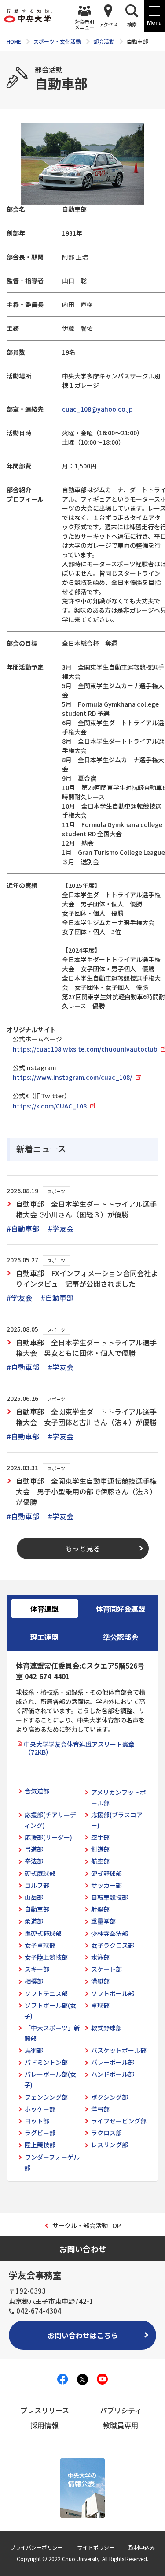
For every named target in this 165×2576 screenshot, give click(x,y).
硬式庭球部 (40, 1873)
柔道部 (34, 1921)
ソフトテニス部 (46, 1993)
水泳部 (100, 1957)
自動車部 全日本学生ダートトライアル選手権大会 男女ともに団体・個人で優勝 (86, 1348)
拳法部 (34, 1861)
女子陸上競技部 (46, 1957)
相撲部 (34, 1981)
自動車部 (37, 1909)
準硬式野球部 (43, 1933)
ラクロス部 (106, 2133)
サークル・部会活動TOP (87, 2225)
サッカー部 (106, 1885)
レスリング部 (110, 2145)
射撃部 (100, 1909)
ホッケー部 (40, 2109)
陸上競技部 (40, 2145)
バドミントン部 (46, 2062)
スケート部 (106, 1969)
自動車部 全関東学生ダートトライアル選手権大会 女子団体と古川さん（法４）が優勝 (86, 1417)
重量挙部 (103, 1921)
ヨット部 (37, 2121)
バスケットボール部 (119, 2050)
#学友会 (61, 1228)
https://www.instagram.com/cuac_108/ (72, 1077)
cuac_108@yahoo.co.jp (97, 409)
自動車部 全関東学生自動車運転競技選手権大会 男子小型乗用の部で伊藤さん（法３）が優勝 (86, 1491)
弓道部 (34, 1849)
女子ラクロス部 (113, 1945)
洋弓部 (100, 2109)
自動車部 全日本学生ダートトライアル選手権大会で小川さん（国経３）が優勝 (86, 1209)
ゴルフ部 (37, 1885)
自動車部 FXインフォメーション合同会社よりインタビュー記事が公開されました (87, 1278)
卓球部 (100, 2005)
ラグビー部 (40, 2133)
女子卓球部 (40, 1945)
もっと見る (83, 1548)
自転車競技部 (110, 1897)
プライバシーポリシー (37, 2547)
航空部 (100, 1861)
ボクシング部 (110, 2097)
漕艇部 (100, 1981)
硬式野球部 (106, 1873)
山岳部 (34, 1897)
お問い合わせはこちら (83, 2335)
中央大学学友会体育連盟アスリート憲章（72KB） (79, 1748)
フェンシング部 (46, 2097)
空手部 (100, 1837)
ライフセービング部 (119, 2121)
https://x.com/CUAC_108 (50, 1106)
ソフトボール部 (113, 1993)
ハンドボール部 (113, 2074)
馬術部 (34, 2050)
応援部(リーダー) (48, 1837)
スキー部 (37, 1969)
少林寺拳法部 (110, 1933)
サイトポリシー (96, 2547)
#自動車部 (23, 1228)
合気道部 (37, 1791)
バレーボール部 (113, 2062)
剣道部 (100, 1849)
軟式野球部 (106, 2028)
